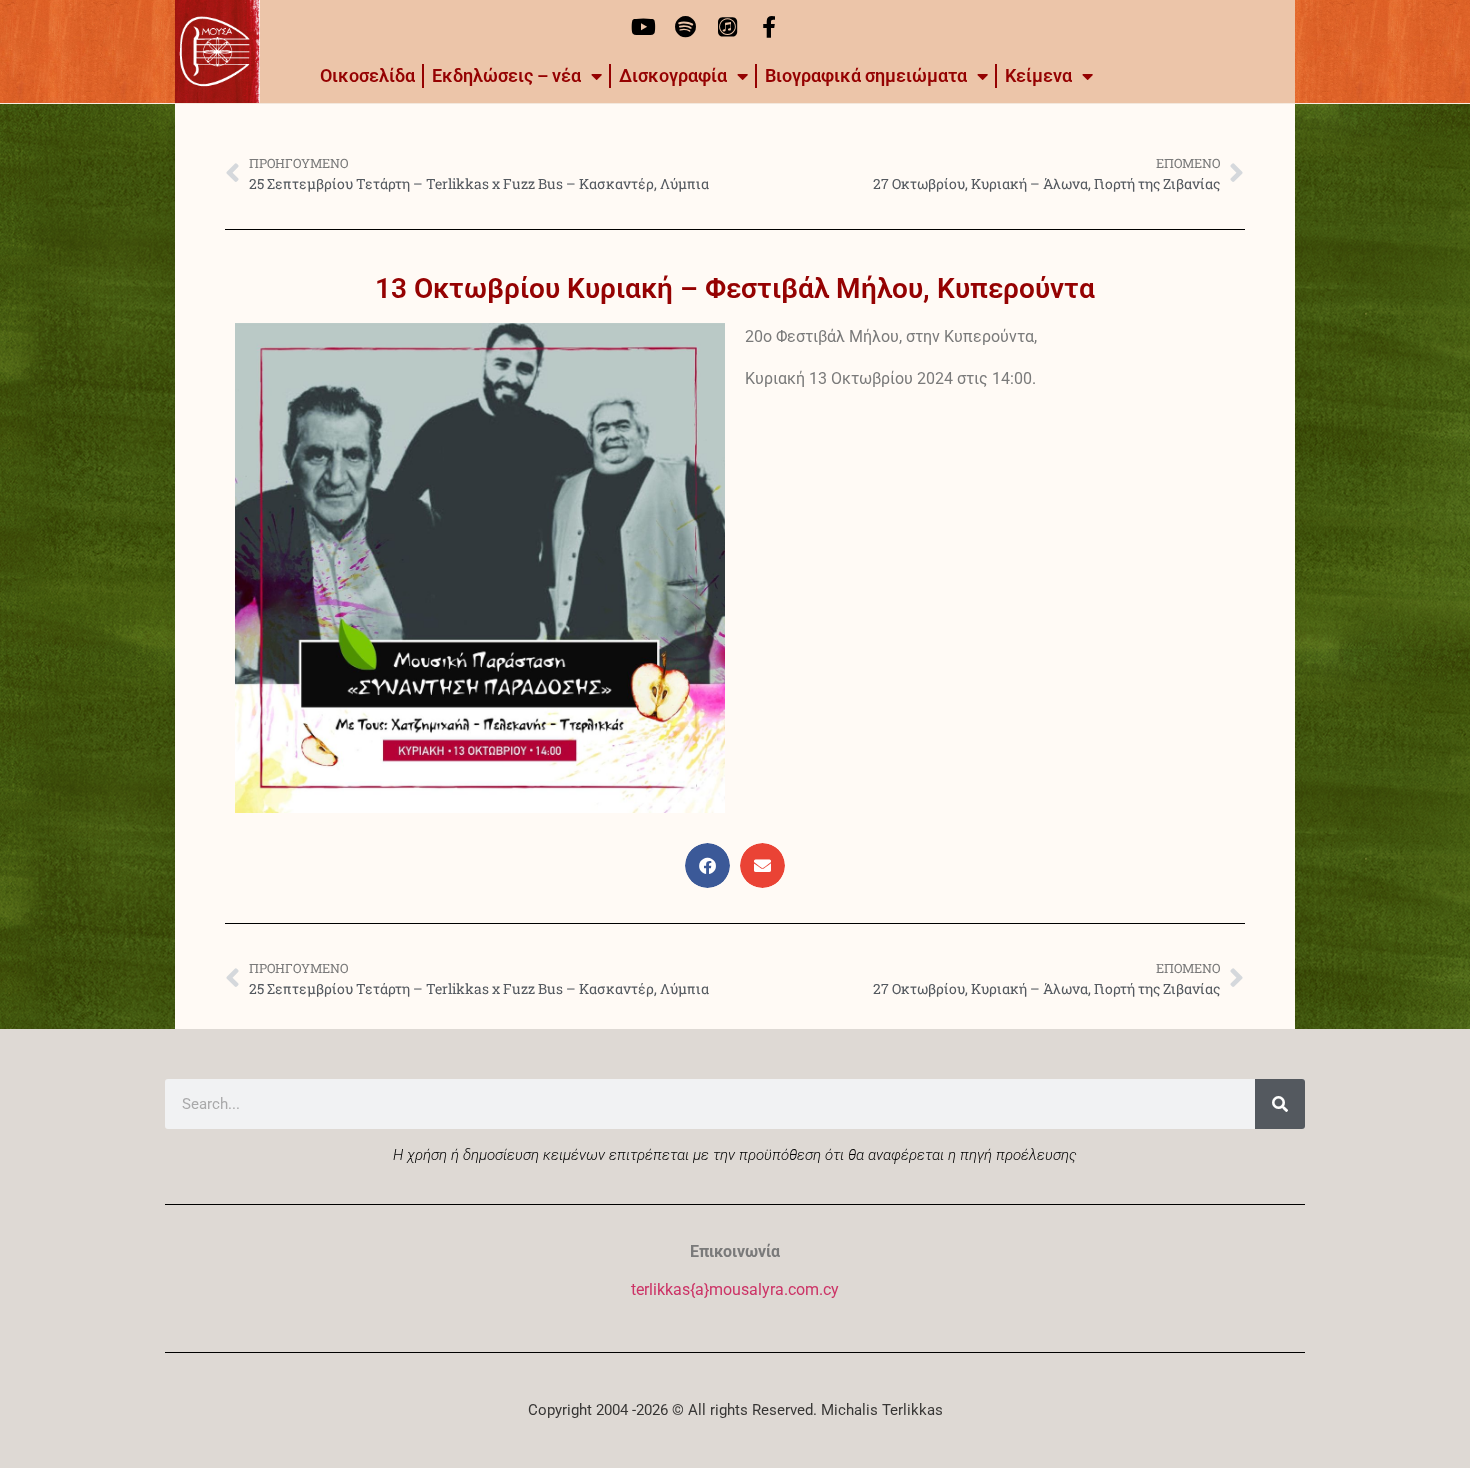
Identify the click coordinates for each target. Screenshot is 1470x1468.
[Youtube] (643, 27)
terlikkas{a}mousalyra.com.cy (735, 1289)
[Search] (1280, 1104)
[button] (707, 865)
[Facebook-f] (769, 27)
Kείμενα (1038, 75)
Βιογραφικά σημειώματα (866, 75)
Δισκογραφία (673, 75)
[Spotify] (685, 27)
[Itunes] (727, 27)
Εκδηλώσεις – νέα (506, 75)
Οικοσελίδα (367, 75)
